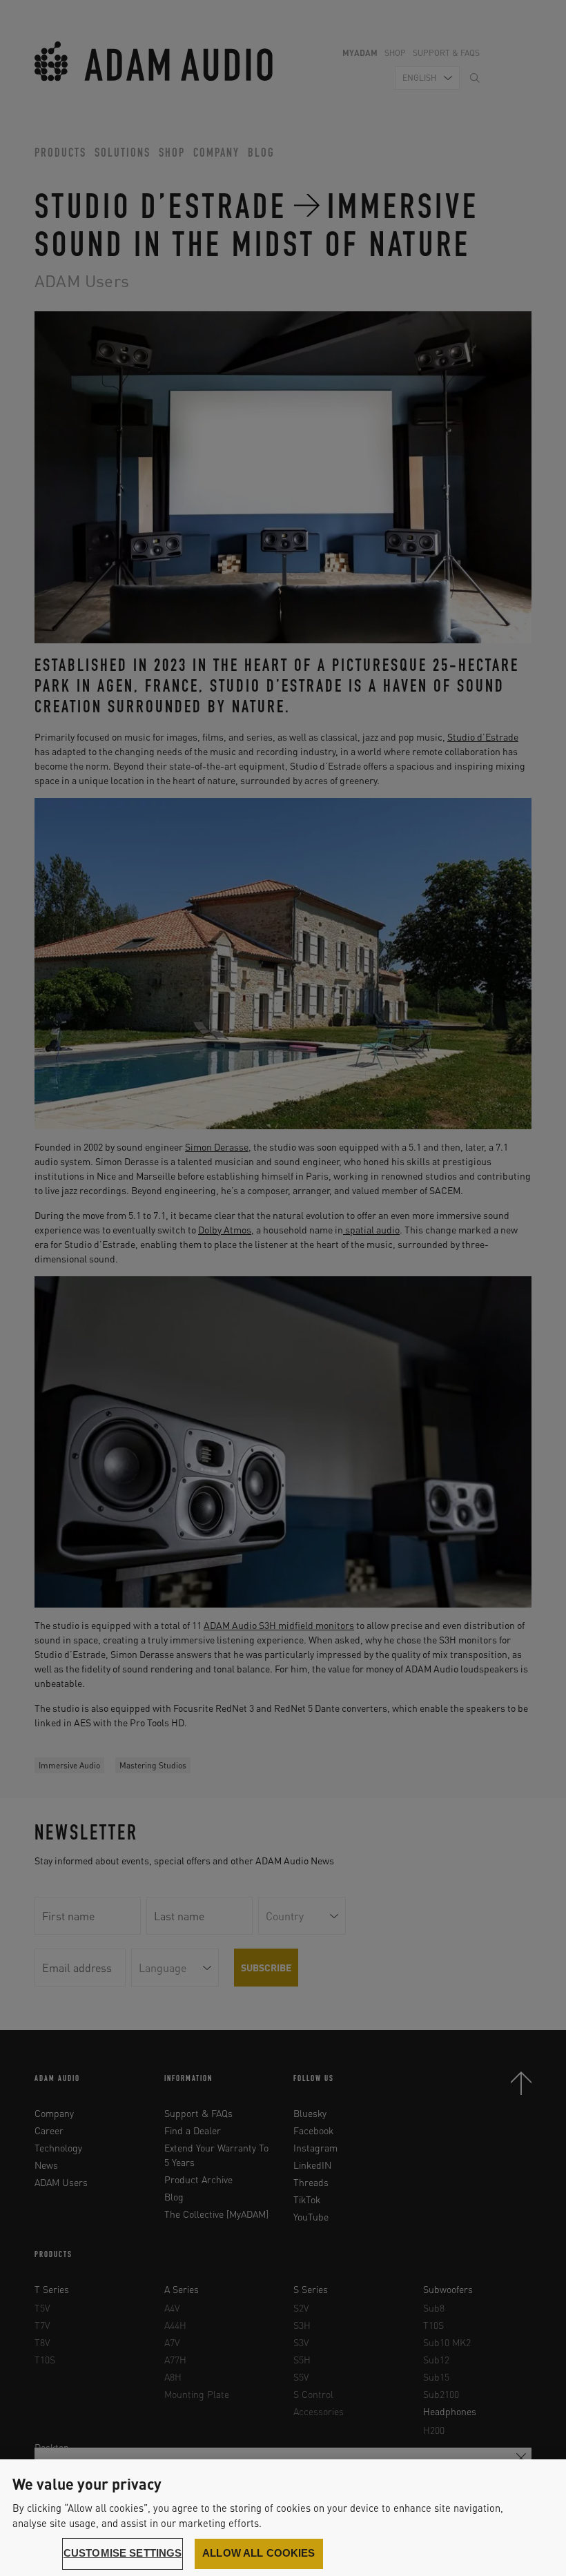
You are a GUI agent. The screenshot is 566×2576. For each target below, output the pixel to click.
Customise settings (123, 2553)
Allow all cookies (259, 2553)
